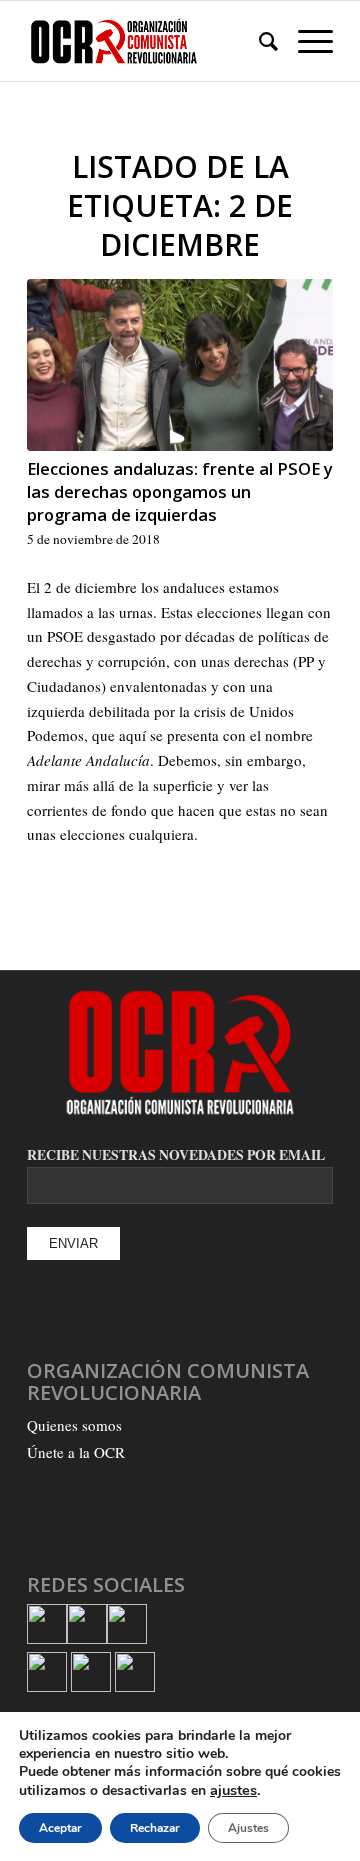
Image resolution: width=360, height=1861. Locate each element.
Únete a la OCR (76, 1452)
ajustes (233, 1790)
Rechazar (155, 1828)
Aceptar (60, 1828)
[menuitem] (258, 41)
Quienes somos (74, 1425)
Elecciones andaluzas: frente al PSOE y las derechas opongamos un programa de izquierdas (180, 491)
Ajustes (248, 1828)
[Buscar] (258, 41)
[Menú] (305, 41)
